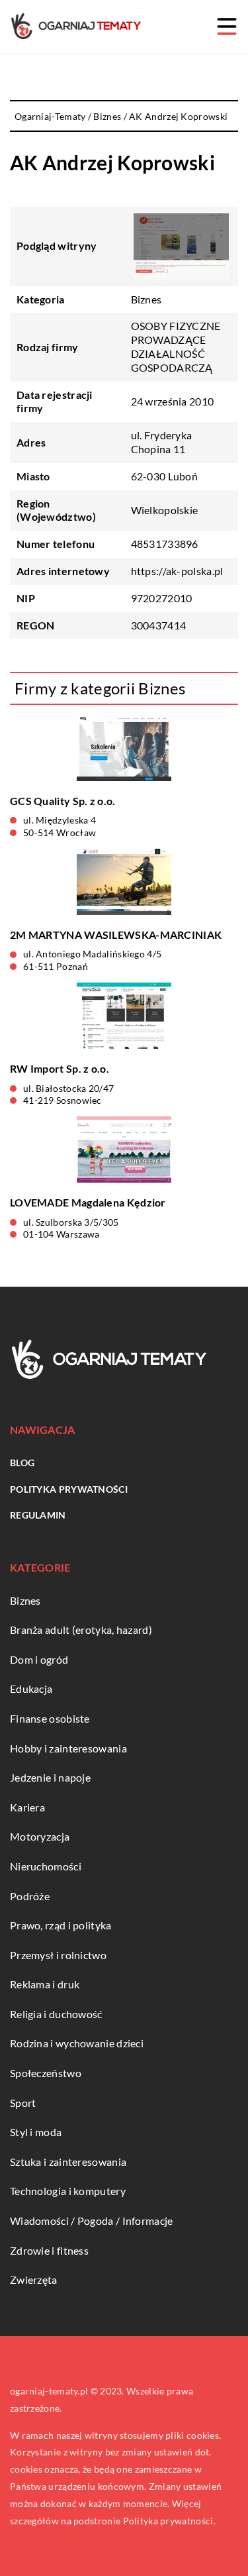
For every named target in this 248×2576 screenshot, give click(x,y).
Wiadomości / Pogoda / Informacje (92, 2221)
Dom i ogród (39, 1659)
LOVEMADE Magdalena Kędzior (88, 1202)
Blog (22, 1463)
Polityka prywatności (69, 1489)
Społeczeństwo (46, 2073)
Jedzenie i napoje (50, 1777)
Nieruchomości (46, 1866)
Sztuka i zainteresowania (68, 2162)
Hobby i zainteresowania (68, 1748)
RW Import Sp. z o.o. (60, 1068)
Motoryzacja (40, 1836)
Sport (23, 2103)
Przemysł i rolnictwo (58, 1955)
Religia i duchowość (56, 2014)
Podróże (30, 1896)
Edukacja (31, 1689)
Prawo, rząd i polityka (61, 1925)
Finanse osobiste (50, 1718)
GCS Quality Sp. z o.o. (63, 801)
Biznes (146, 299)
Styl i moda (36, 2132)
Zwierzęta (34, 2280)
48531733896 (165, 544)
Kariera (27, 1807)
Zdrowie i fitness (49, 2250)
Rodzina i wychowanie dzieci (77, 2043)
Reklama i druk (45, 1984)
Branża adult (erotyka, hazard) (81, 1630)
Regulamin (38, 1515)
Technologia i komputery (68, 2191)
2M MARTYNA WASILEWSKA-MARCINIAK (116, 935)
